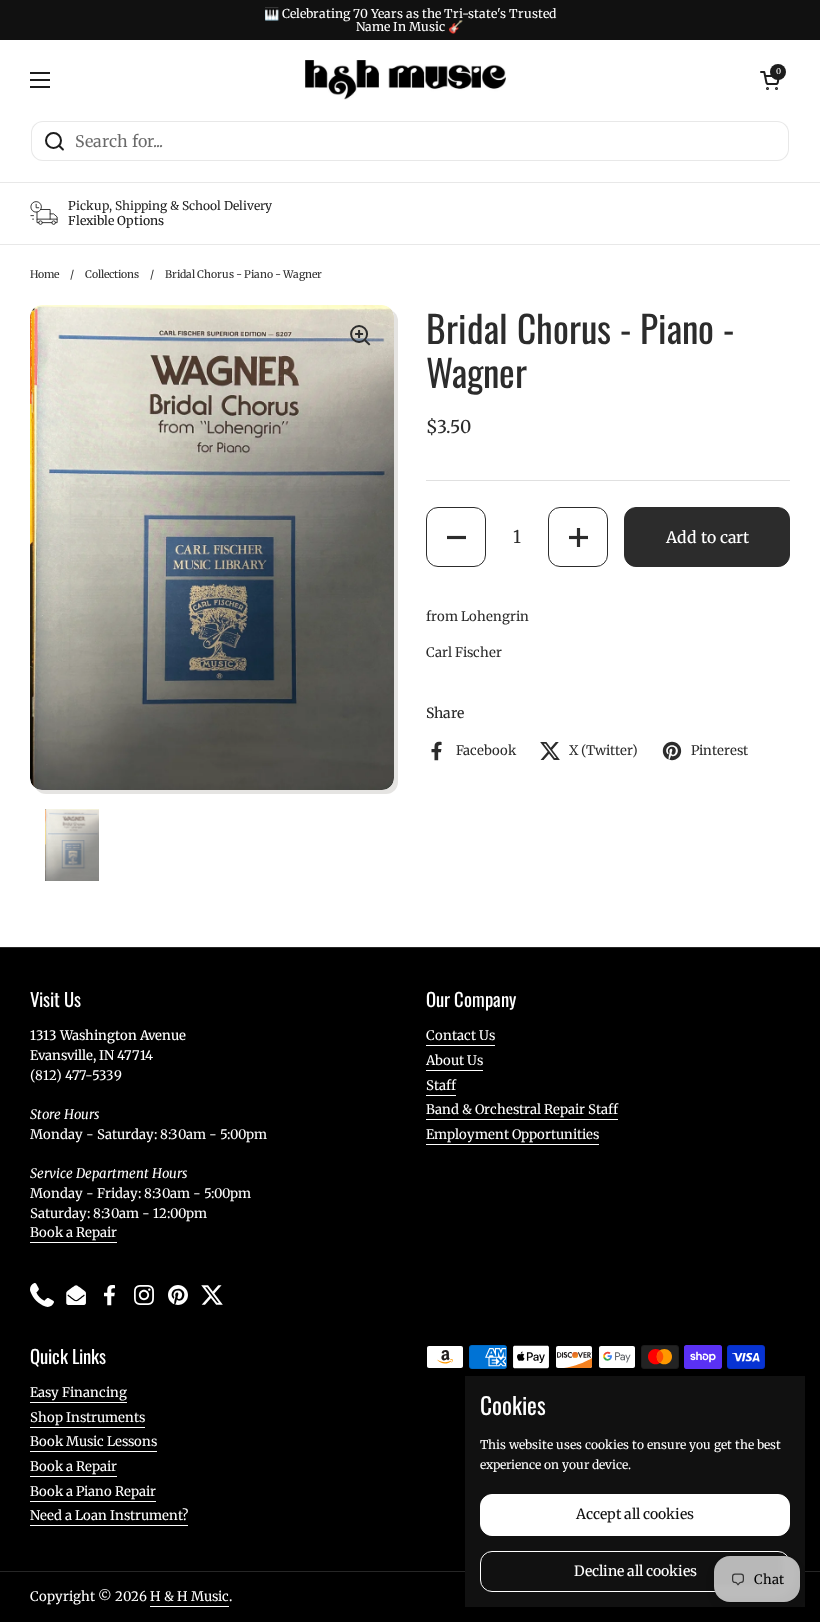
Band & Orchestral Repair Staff (522, 1109)
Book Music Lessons (93, 1441)
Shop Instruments (87, 1417)
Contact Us (460, 1035)
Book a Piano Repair (93, 1491)
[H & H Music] (405, 80)
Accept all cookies (635, 1514)
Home (44, 274)
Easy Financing (78, 1392)
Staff (441, 1085)
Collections (112, 274)
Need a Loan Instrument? (109, 1515)
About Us (454, 1060)
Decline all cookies (635, 1571)
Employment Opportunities (512, 1134)
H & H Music (189, 1596)
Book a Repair (73, 1232)
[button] (456, 537)
